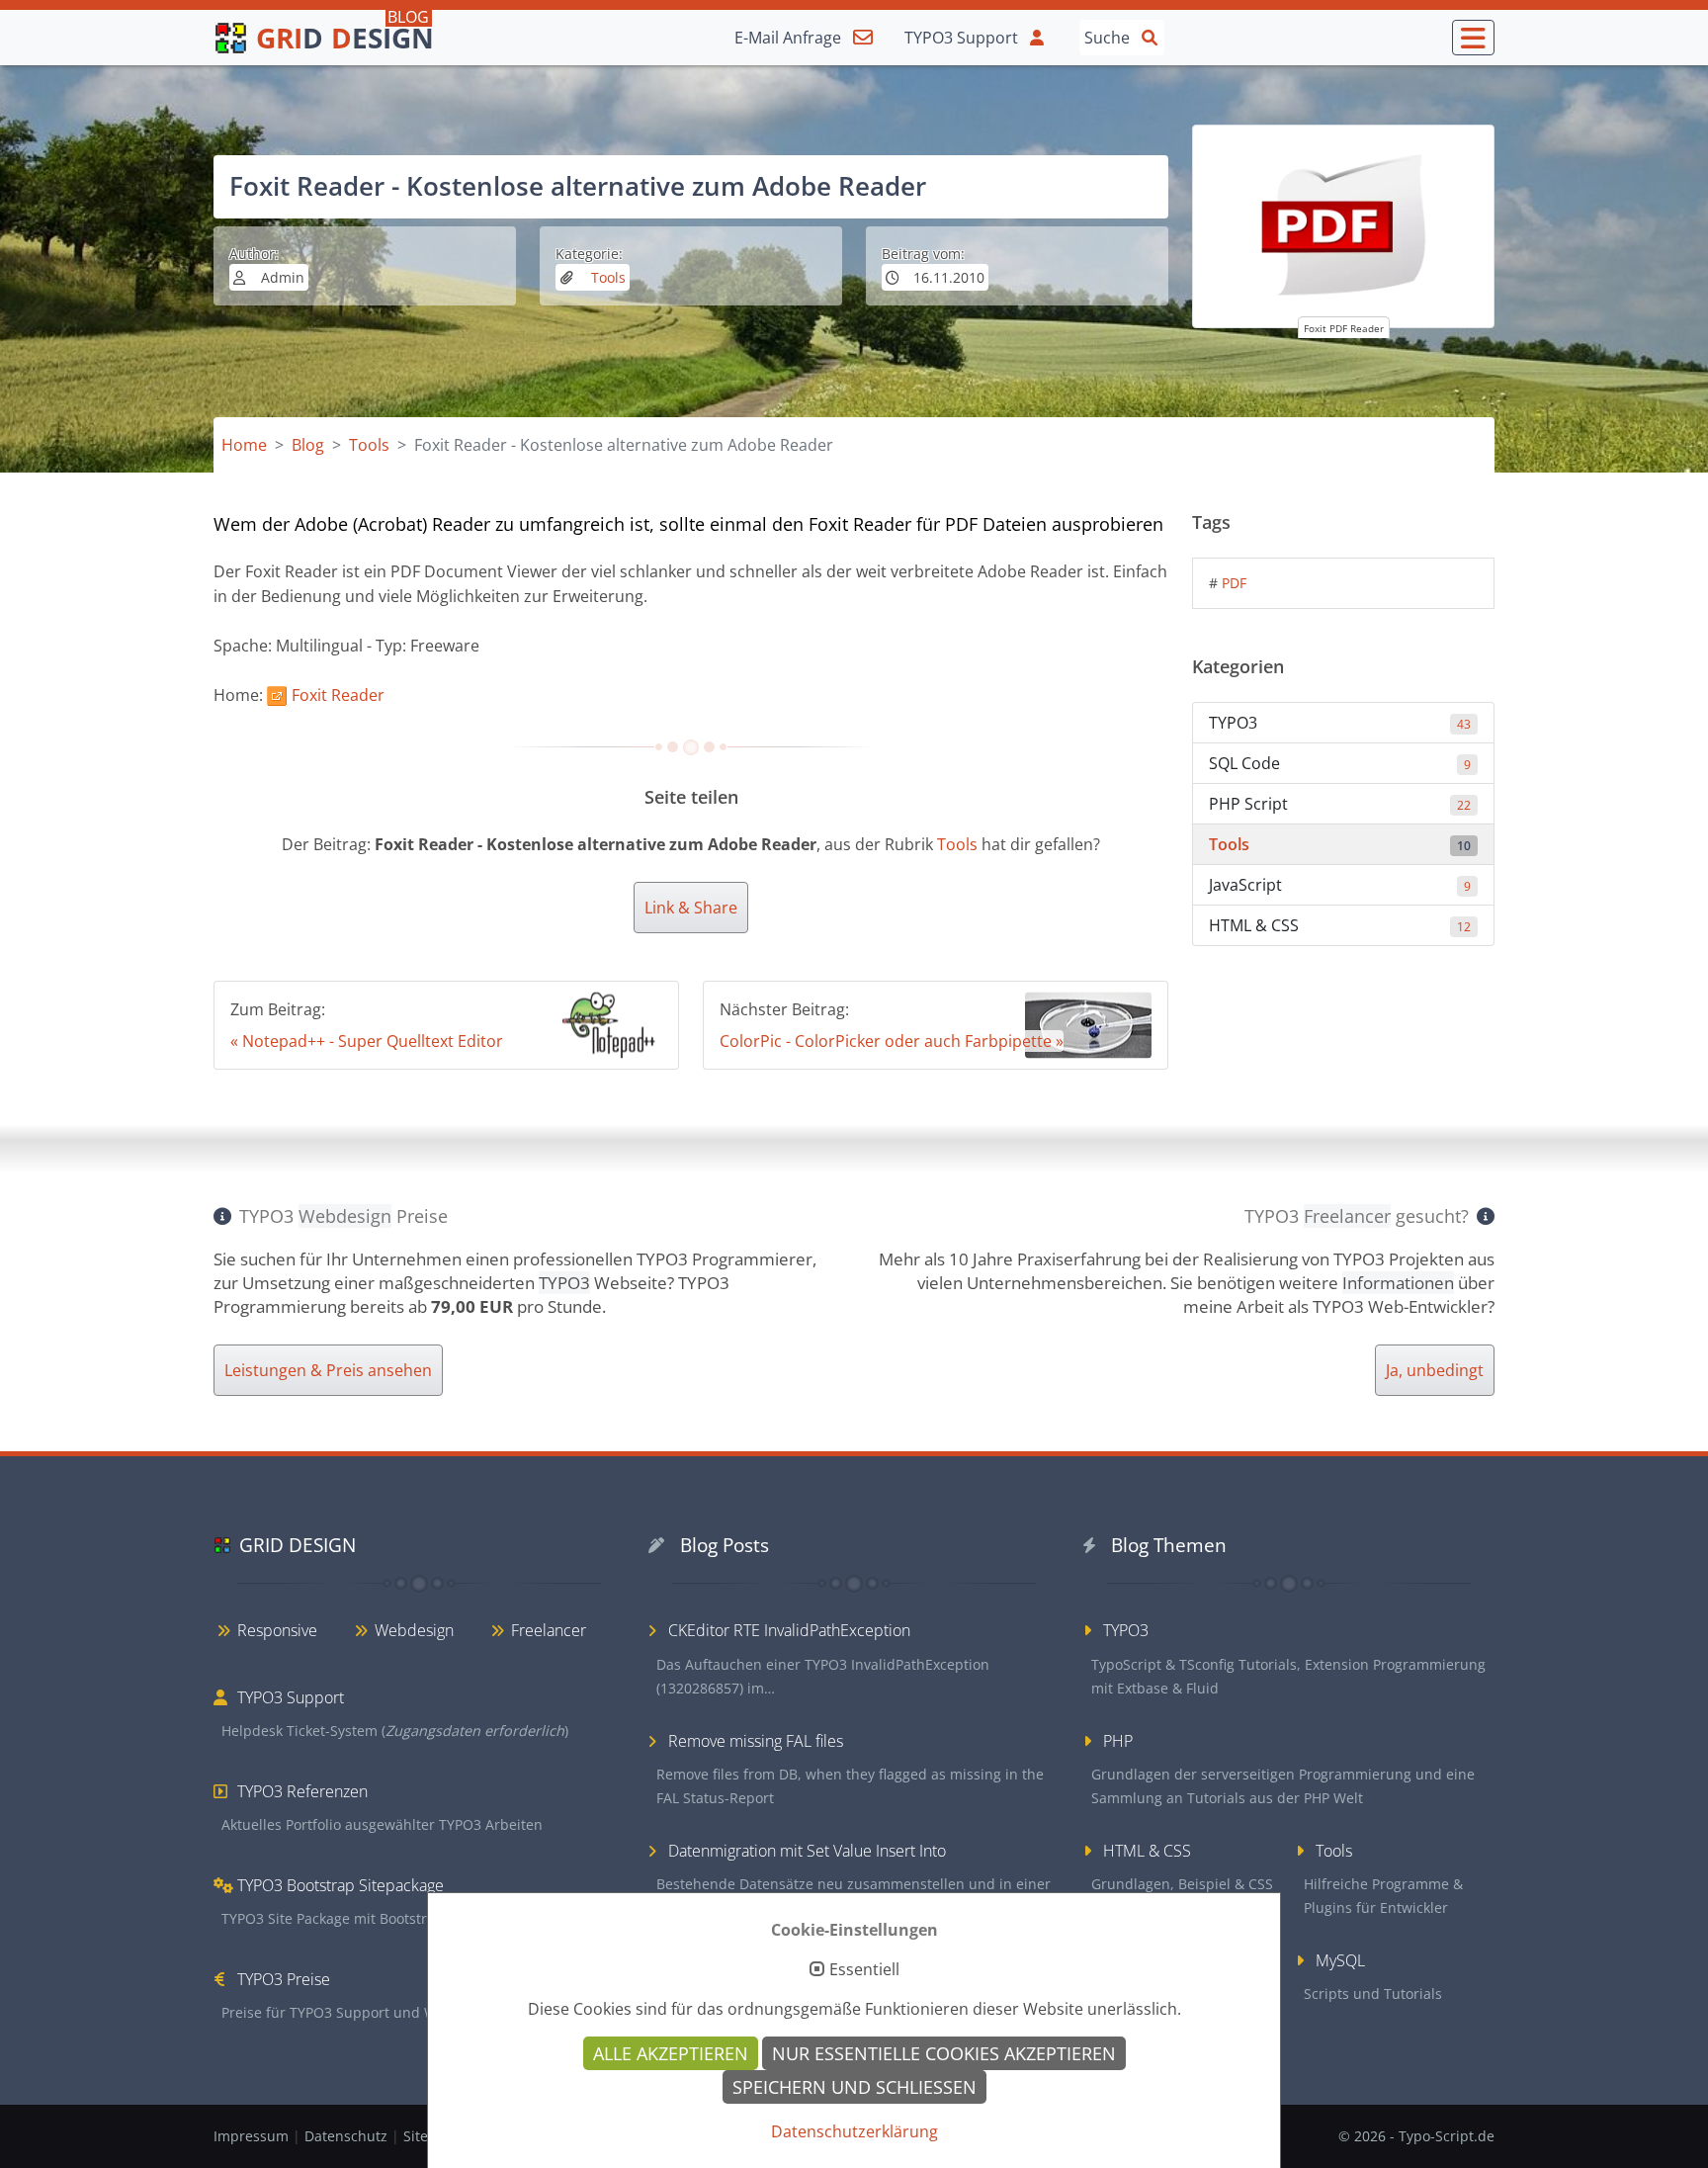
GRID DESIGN (298, 1545)
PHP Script (1340, 804)
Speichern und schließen (854, 2087)
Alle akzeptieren (671, 2053)
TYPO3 (1340, 723)
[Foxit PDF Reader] (1343, 226)
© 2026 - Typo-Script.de (1416, 2136)
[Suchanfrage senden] (1150, 37)
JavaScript (1340, 885)
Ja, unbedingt (1435, 1370)
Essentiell (864, 1970)
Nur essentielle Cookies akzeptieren (944, 2053)
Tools (606, 277)
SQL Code (1340, 763)
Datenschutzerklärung (854, 2131)
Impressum (253, 2136)
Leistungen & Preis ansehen (328, 1370)
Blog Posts (725, 1545)
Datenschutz (348, 2136)
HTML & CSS (1340, 925)
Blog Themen (1169, 1545)
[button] (1473, 38)
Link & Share (691, 908)
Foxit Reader (338, 695)
